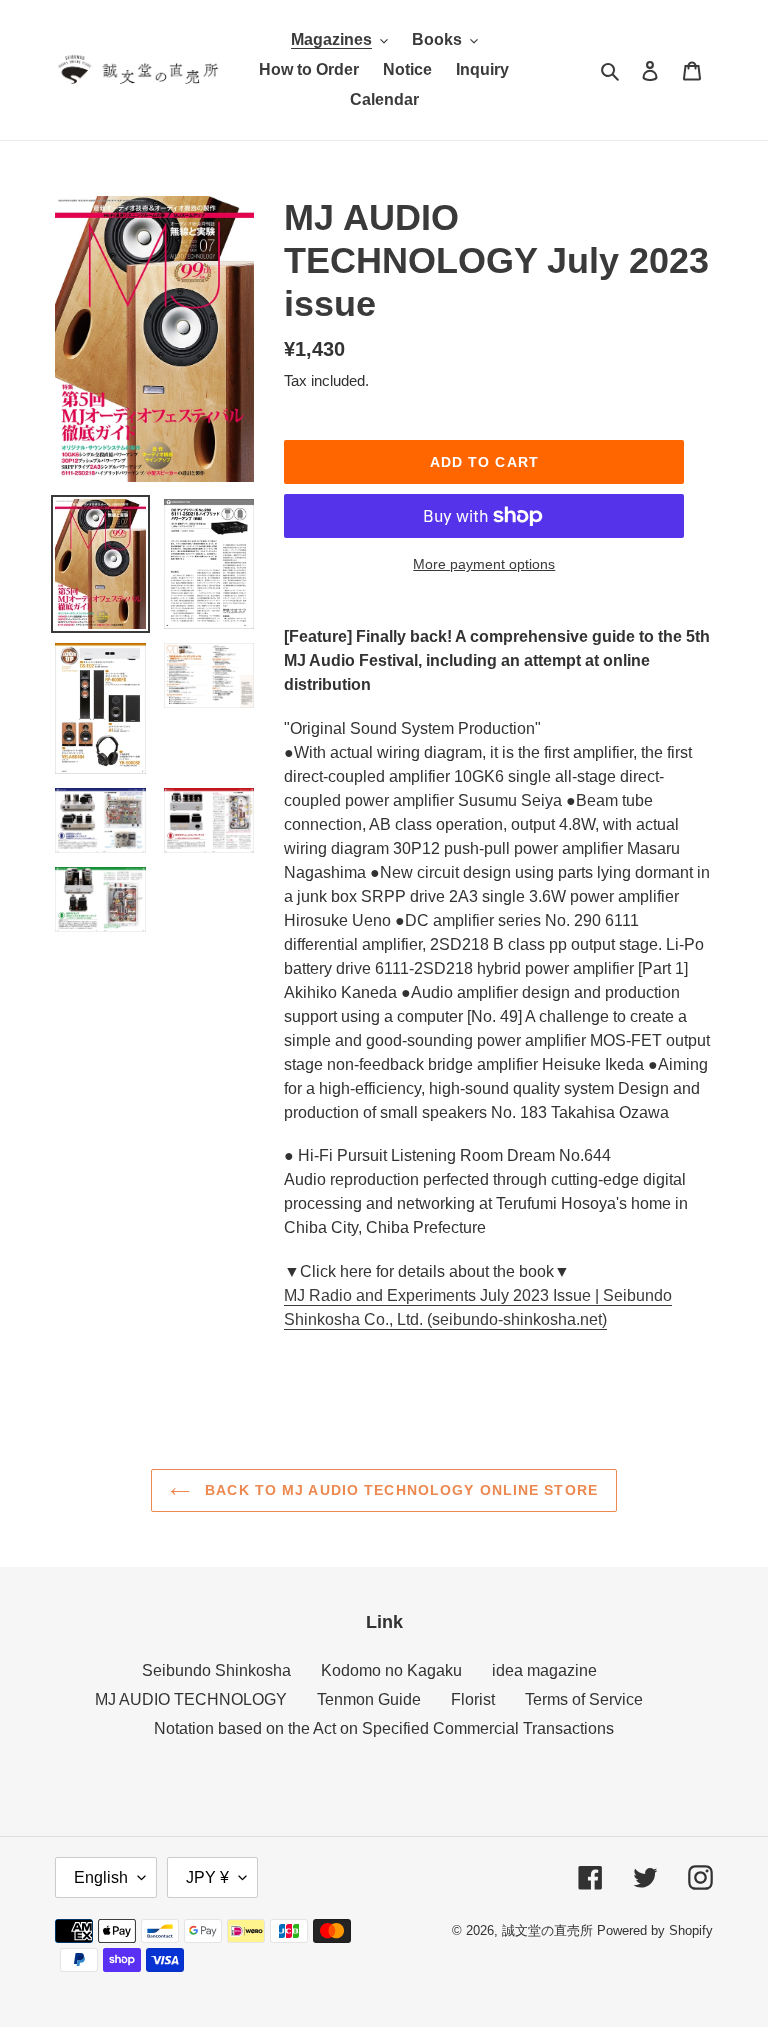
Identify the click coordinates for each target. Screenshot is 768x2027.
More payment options (484, 564)
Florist (473, 1699)
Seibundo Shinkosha (216, 1670)
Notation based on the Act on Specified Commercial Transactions (384, 1728)
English (101, 1877)
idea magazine (544, 1670)
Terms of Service (584, 1699)
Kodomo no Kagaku (391, 1670)
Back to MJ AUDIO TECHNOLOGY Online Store (399, 1490)
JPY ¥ (207, 1877)
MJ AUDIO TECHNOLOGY (191, 1699)
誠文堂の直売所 (547, 1930)
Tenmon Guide (369, 1699)
